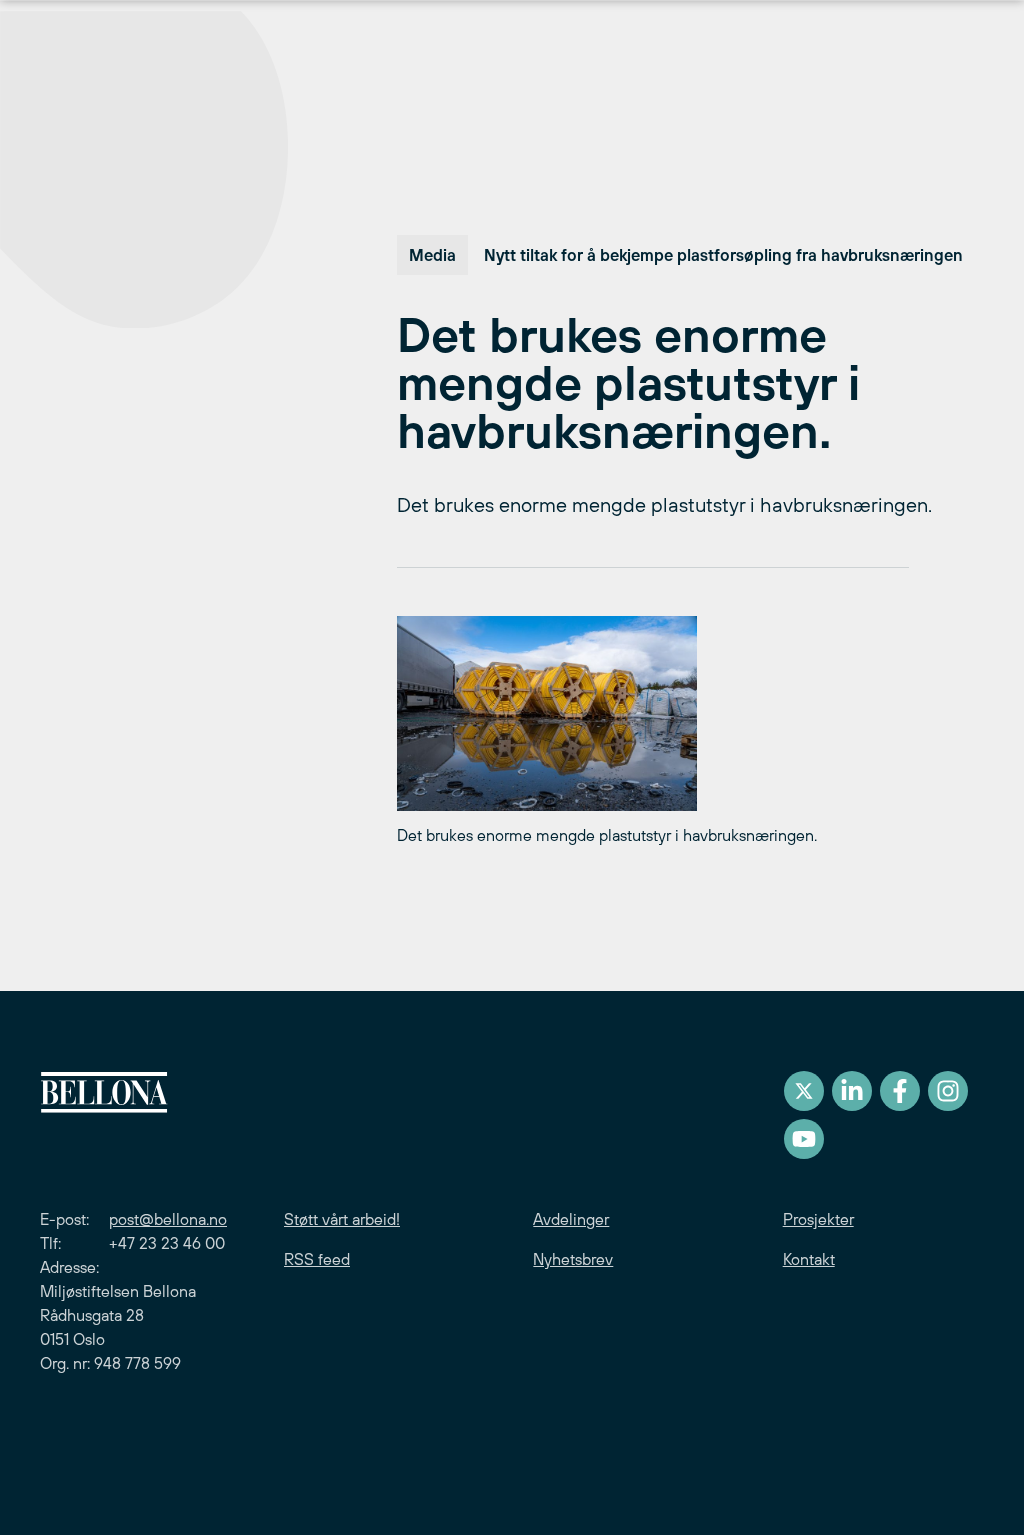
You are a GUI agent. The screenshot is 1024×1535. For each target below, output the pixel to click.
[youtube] (804, 1139)
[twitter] (804, 1091)
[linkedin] (852, 1091)
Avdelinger (571, 1219)
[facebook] (900, 1091)
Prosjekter (818, 1219)
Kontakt (809, 1259)
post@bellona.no (168, 1219)
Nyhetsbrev (573, 1259)
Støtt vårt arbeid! (342, 1219)
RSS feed (317, 1259)
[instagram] (948, 1091)
